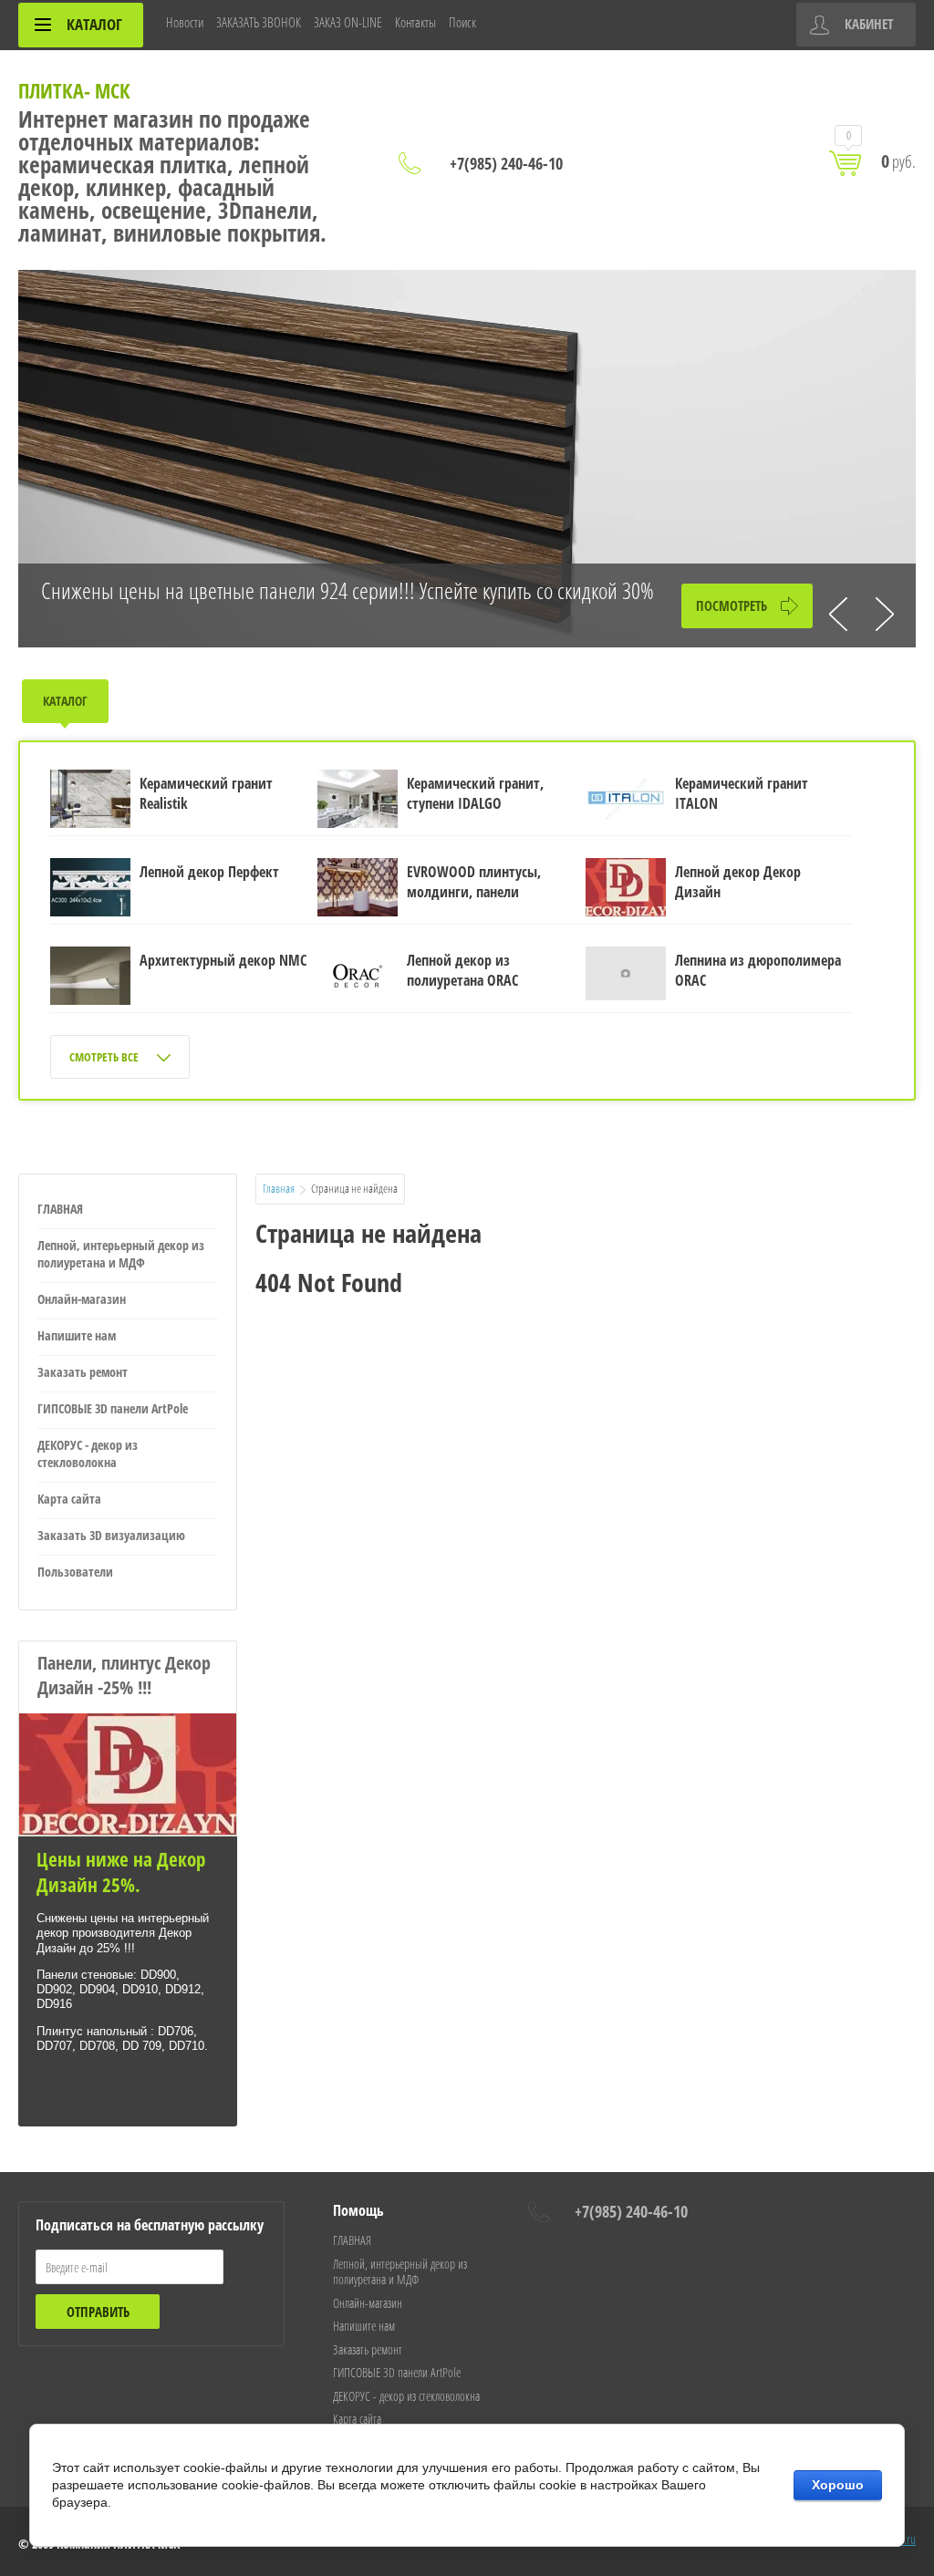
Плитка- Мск (74, 90)
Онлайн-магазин (82, 1299)
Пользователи (75, 1572)
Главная (279, 1188)
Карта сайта (69, 1499)
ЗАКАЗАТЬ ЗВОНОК (259, 22)
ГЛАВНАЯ (60, 1209)
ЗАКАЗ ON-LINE (348, 22)
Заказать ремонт (83, 1372)
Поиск (462, 22)
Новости (185, 22)
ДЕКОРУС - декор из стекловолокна (88, 1454)
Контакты (415, 22)
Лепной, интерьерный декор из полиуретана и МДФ (121, 1254)
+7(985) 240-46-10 (506, 163)
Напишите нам (77, 1335)
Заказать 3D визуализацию (111, 1535)
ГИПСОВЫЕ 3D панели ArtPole (113, 1408)
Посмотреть (732, 605)
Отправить (98, 2312)
